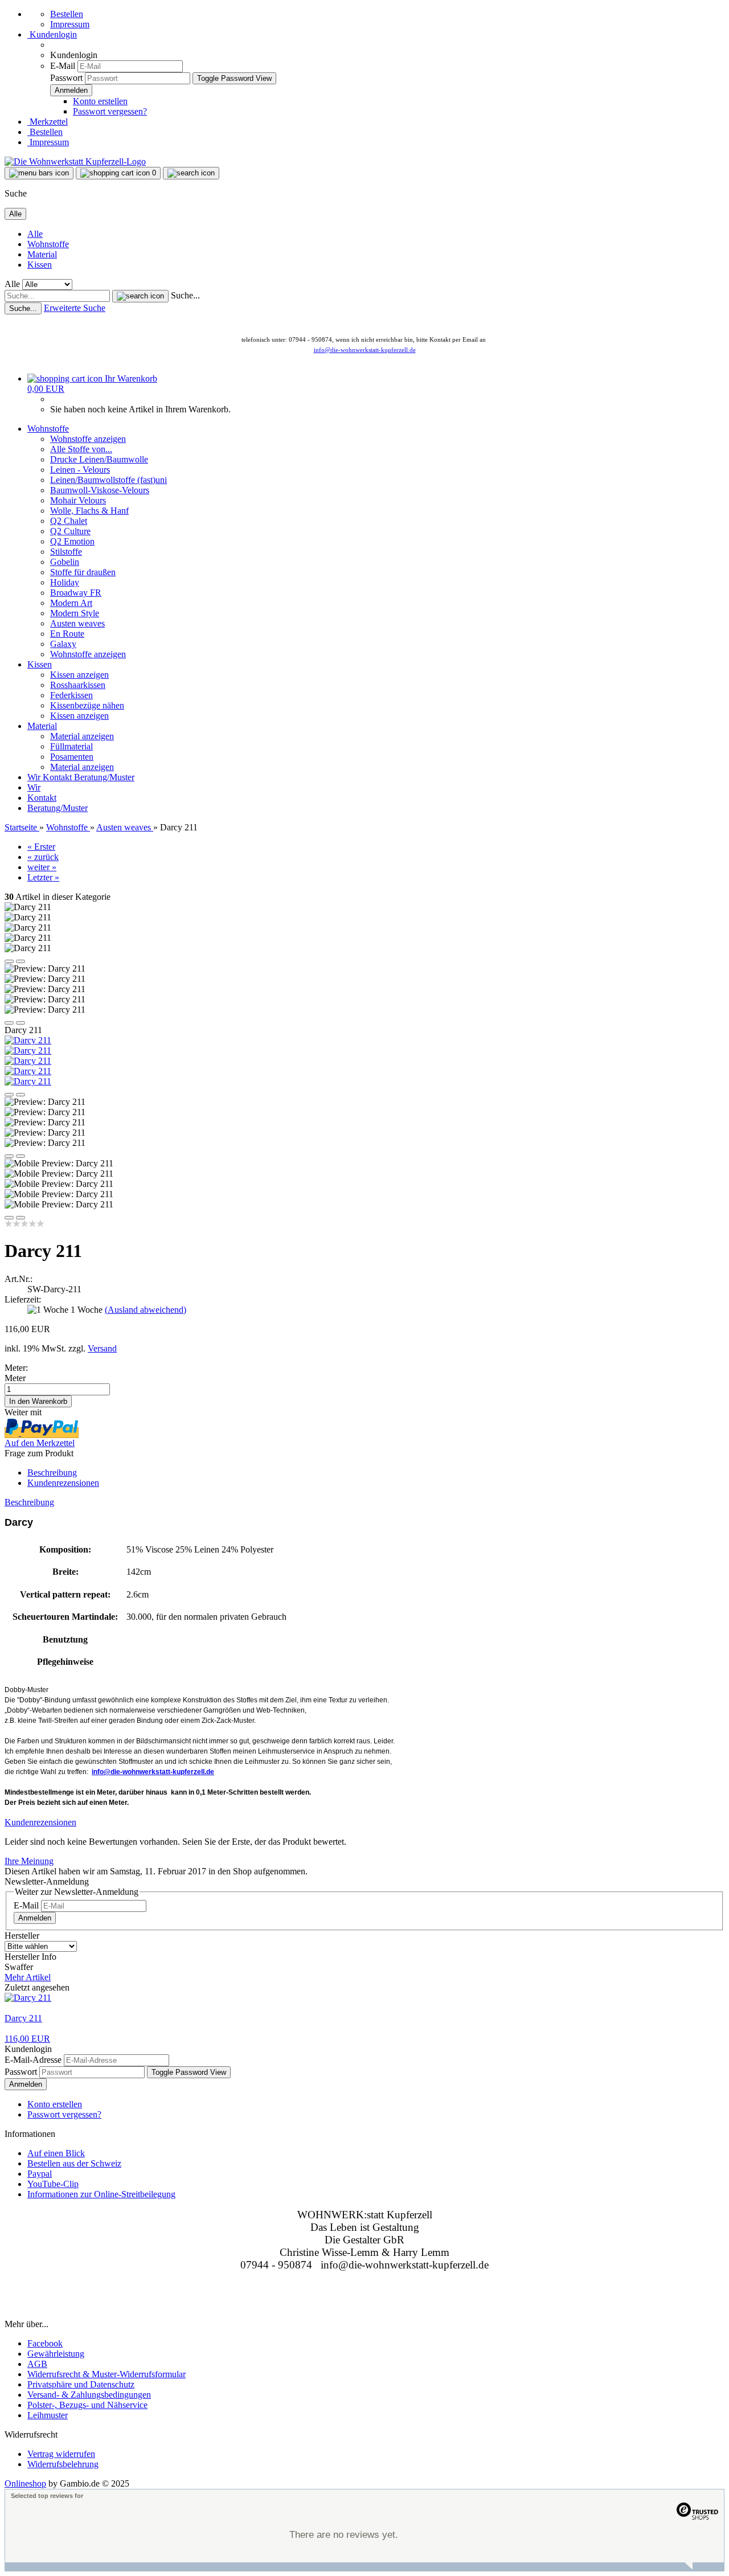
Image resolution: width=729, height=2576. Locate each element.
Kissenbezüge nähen (87, 705)
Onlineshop (25, 2483)
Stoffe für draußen (83, 572)
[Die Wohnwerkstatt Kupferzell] (75, 161)
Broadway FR (76, 593)
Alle (35, 234)
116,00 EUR (27, 2039)
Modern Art (71, 603)
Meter (15, 1378)
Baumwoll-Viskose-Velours (100, 490)
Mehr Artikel (28, 1977)
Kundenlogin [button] (52, 34)
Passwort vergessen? (110, 111)
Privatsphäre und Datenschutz (81, 2384)
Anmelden (35, 1918)
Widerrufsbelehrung (63, 2464)
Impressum (70, 24)
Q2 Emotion (72, 541)
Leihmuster (48, 2415)
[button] (9, 961)
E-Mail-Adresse (33, 2060)
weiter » (42, 867)
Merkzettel (48, 122)
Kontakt (58, 777)
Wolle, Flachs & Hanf (89, 511)
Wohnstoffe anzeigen (88, 439)
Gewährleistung (56, 2354)
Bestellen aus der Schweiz (74, 2163)
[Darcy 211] (28, 1040)
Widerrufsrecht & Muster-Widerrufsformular (107, 2374)
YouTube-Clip (53, 2184)
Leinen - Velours (80, 470)
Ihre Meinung (29, 1861)
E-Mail (63, 66)
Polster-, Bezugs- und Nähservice (87, 2405)
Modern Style (75, 613)
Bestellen (67, 14)
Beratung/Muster (104, 777)
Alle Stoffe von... (81, 449)
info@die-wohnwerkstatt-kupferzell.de (365, 350)
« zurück (43, 857)
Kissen (40, 265)
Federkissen (71, 695)
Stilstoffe (66, 552)
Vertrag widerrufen (61, 2454)
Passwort (66, 78)
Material (42, 254)
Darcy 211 (23, 2018)
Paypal (40, 2174)
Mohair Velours (78, 500)
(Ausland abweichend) (146, 1310)
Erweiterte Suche (75, 308)
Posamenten (72, 757)
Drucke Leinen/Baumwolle (99, 459)
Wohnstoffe (48, 244)
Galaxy (63, 644)
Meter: (16, 1368)
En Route (67, 634)
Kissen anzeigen (79, 675)
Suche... (185, 295)
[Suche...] (140, 296)
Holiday (65, 582)
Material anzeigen (82, 736)
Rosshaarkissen (78, 685)
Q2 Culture (70, 531)
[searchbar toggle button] (191, 173)
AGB (37, 2364)
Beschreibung (52, 1473)
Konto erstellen (100, 101)
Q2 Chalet (69, 521)
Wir (35, 777)
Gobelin (65, 562)
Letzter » (43, 877)
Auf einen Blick (56, 2153)
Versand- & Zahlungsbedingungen (89, 2395)
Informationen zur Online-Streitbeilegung (101, 2194)
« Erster (41, 847)
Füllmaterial (71, 746)
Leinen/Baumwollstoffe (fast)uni (108, 480)
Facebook (45, 2343)
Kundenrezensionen (63, 1483)
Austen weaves (77, 623)
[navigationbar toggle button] (39, 173)
